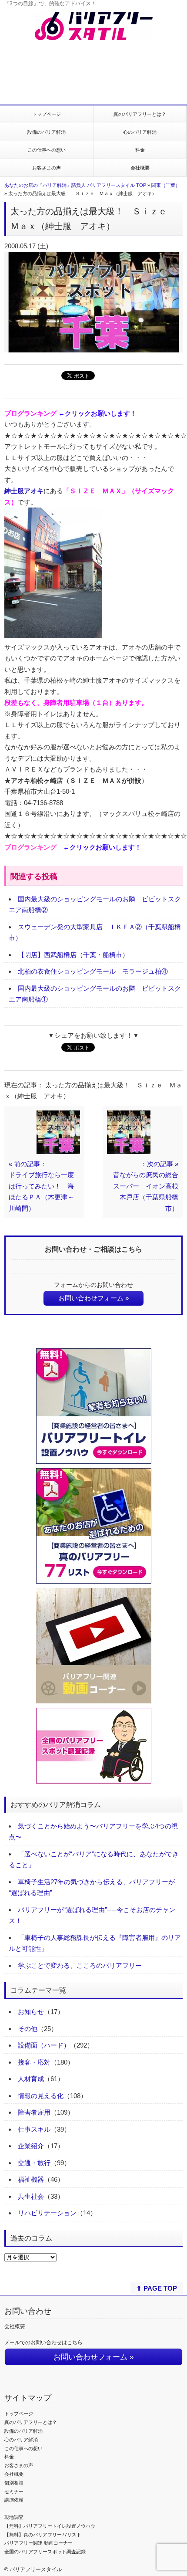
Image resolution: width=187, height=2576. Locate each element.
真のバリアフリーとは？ (140, 114)
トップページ (47, 114)
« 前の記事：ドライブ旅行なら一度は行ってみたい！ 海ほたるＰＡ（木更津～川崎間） (41, 1186)
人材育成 (31, 2079)
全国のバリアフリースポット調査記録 (45, 2552)
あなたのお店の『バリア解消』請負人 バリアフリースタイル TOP (75, 185)
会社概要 (140, 168)
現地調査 (14, 2517)
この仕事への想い (47, 150)
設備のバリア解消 (47, 132)
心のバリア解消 (140, 132)
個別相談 (14, 2483)
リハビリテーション (47, 2213)
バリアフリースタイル (36, 2569)
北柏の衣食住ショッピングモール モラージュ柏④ (93, 971)
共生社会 (31, 2196)
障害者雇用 (34, 2112)
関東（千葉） (166, 185)
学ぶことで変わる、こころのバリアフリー (80, 1965)
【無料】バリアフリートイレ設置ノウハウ (50, 2526)
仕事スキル (34, 2129)
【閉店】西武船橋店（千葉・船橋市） (73, 955)
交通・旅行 (34, 2163)
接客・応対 (34, 2062)
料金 (140, 150)
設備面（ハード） (44, 2045)
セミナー (14, 2491)
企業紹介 (31, 2146)
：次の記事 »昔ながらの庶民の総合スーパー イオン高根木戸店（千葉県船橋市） (146, 1186)
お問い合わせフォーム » (93, 1298)
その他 (28, 2029)
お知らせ (31, 2012)
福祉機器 (31, 2179)
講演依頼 (14, 2500)
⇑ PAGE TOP (157, 2288)
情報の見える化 (41, 2096)
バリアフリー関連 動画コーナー (38, 2543)
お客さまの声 (47, 168)
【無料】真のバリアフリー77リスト (43, 2535)
